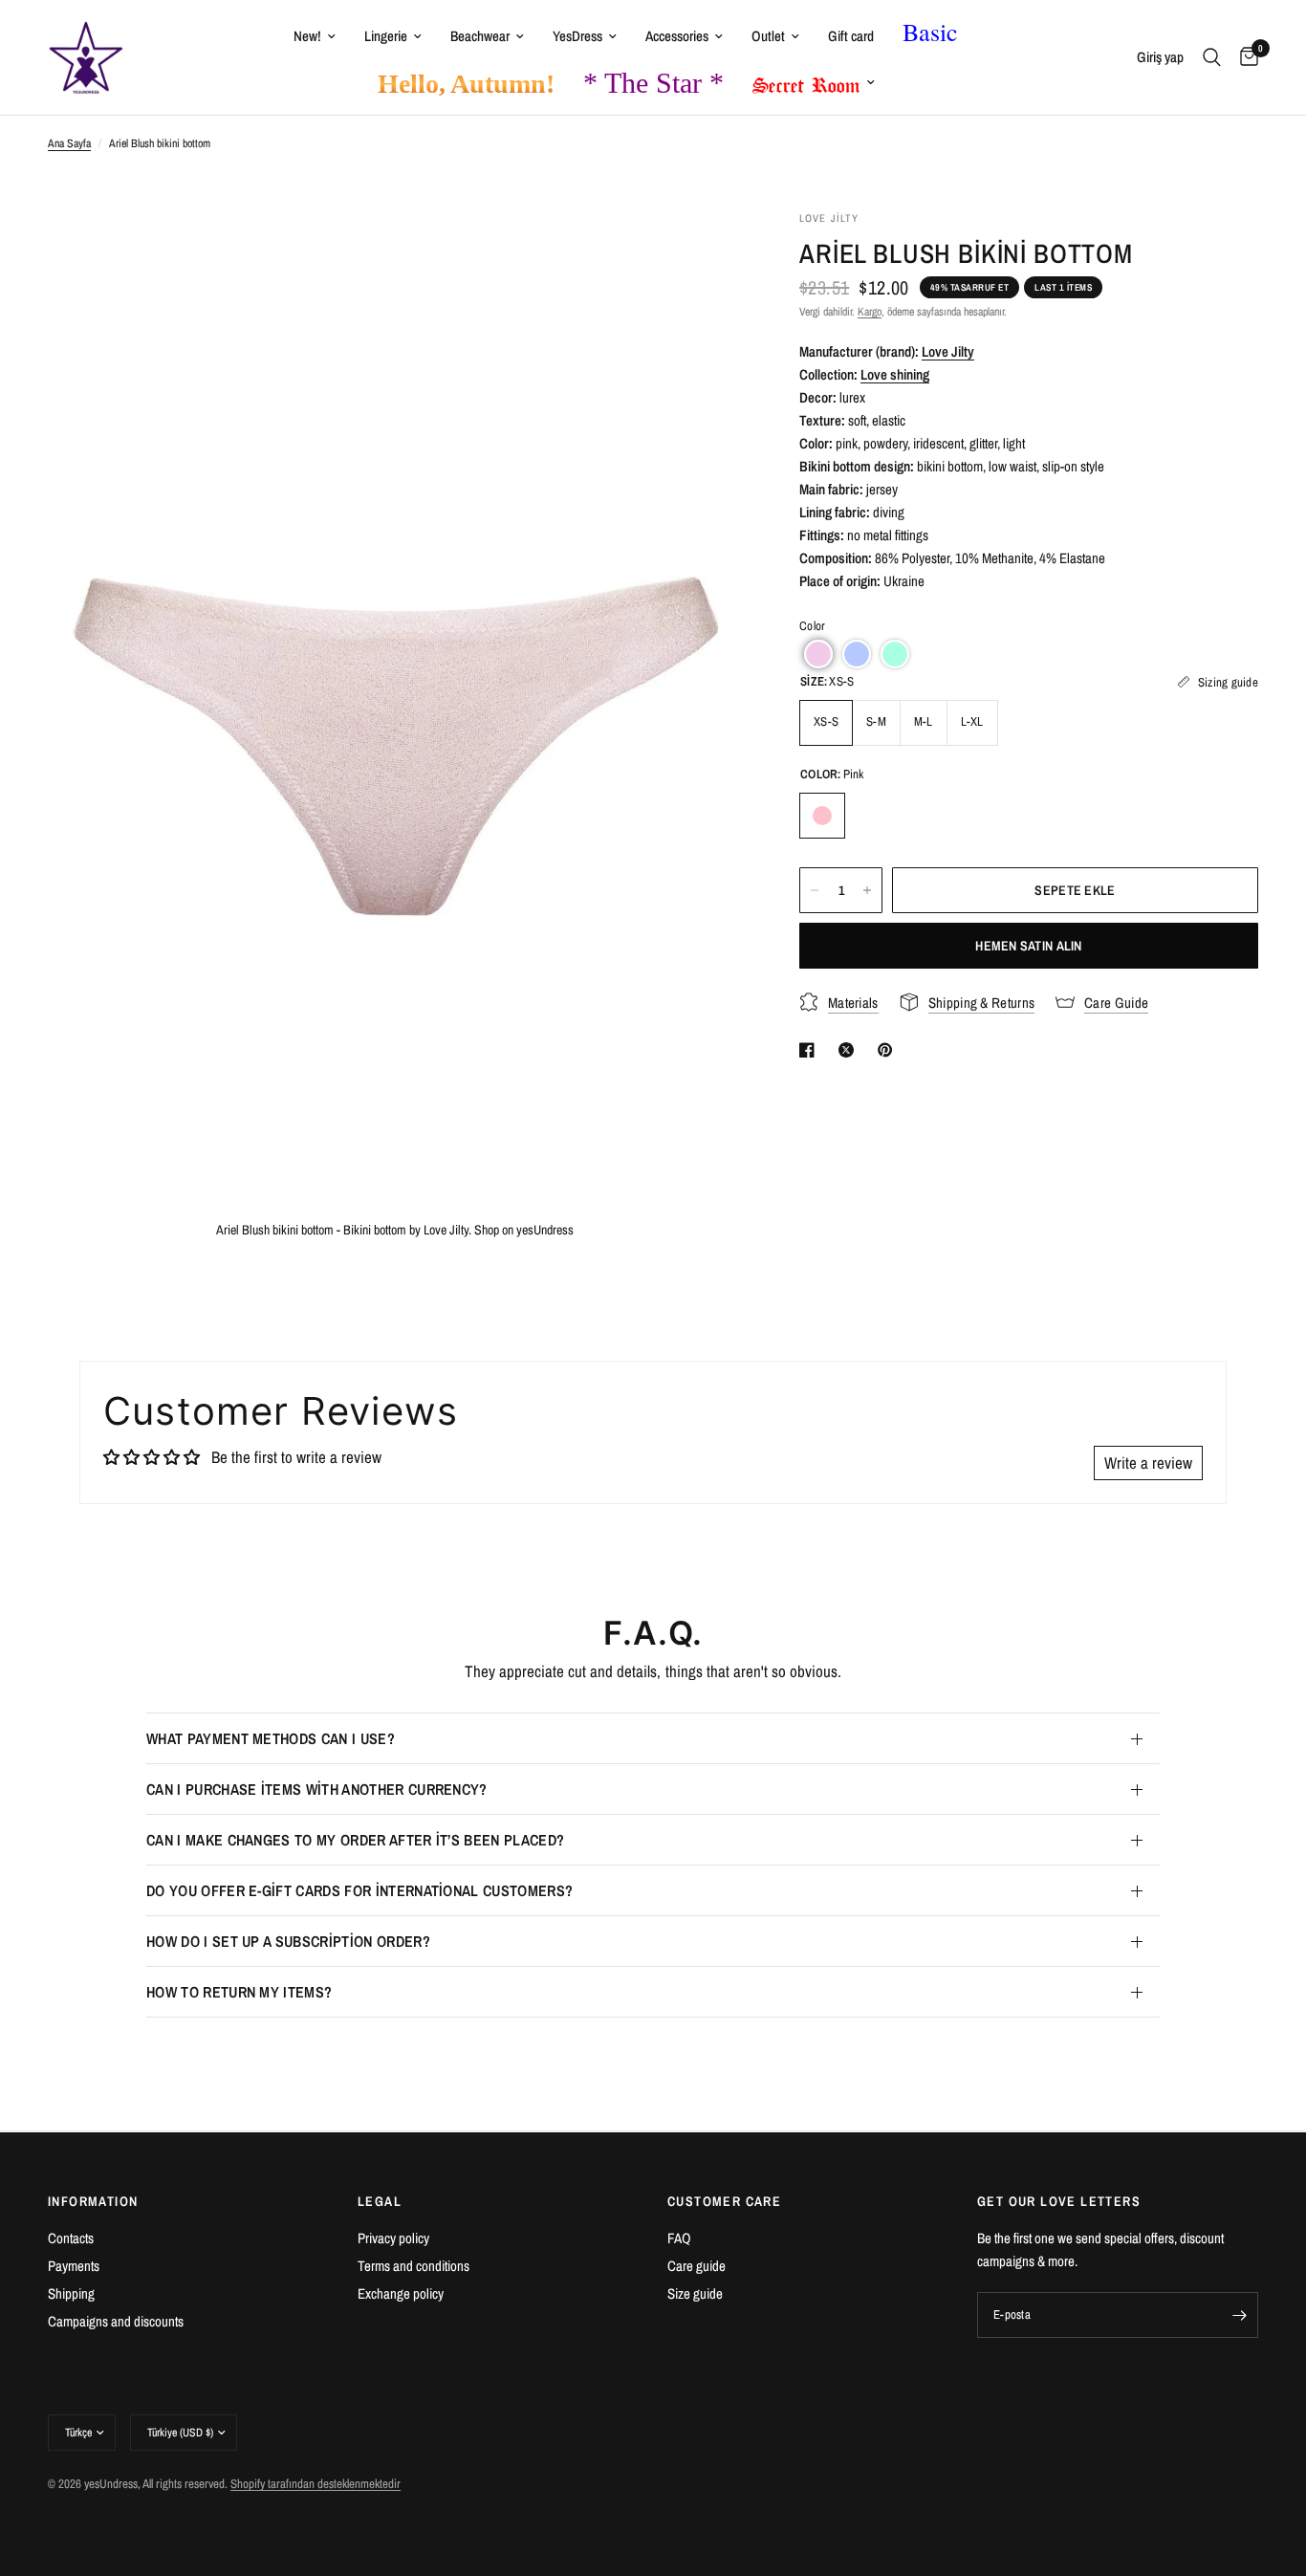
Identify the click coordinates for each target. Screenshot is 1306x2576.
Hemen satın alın (1028, 946)
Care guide (697, 2266)
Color (812, 626)
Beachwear (480, 36)
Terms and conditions (414, 2266)
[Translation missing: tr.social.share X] (850, 1050)
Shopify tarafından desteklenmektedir (316, 2484)
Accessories (677, 36)
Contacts (71, 2238)
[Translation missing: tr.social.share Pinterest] (889, 1050)
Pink (822, 816)
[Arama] (1212, 57)
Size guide (695, 2293)
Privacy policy (393, 2238)
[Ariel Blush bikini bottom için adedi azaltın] (815, 890)
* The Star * (653, 83)
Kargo (870, 312)
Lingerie (386, 36)
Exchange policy (401, 2293)
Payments (74, 2266)
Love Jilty (948, 351)
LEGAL (380, 2201)
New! (307, 36)
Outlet (768, 36)
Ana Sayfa (69, 143)
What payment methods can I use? (271, 1738)
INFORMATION (93, 2201)
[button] (818, 654)
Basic (930, 32)
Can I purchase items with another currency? (317, 1789)
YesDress (577, 36)
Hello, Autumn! (466, 84)
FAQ (679, 2238)
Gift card (851, 36)
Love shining (895, 374)
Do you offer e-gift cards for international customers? (359, 1890)
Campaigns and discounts (116, 2321)
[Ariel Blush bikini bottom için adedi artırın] (867, 890)
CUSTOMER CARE (724, 2201)
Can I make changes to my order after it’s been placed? (355, 1840)
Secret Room (806, 81)
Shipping (71, 2293)
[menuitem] (315, 36)
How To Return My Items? (239, 1992)
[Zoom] (702, 251)
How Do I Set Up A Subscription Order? (288, 1941)
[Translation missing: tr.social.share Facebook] (811, 1050)
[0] (1244, 57)
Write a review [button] (1148, 1463)
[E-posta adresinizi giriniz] (1239, 2315)
